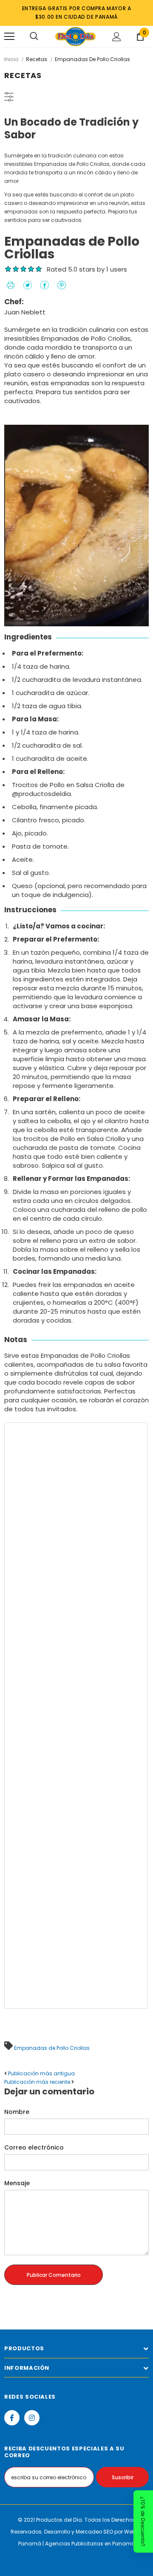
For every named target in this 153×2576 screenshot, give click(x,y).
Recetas (37, 59)
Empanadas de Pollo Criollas (52, 2048)
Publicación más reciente (37, 2082)
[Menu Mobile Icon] (9, 36)
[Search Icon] (34, 36)
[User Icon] (117, 37)
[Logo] (75, 36)
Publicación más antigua (41, 2073)
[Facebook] (12, 2418)
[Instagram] (32, 2418)
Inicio (11, 59)
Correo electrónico (34, 2147)
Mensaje (17, 2183)
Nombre (17, 2112)
